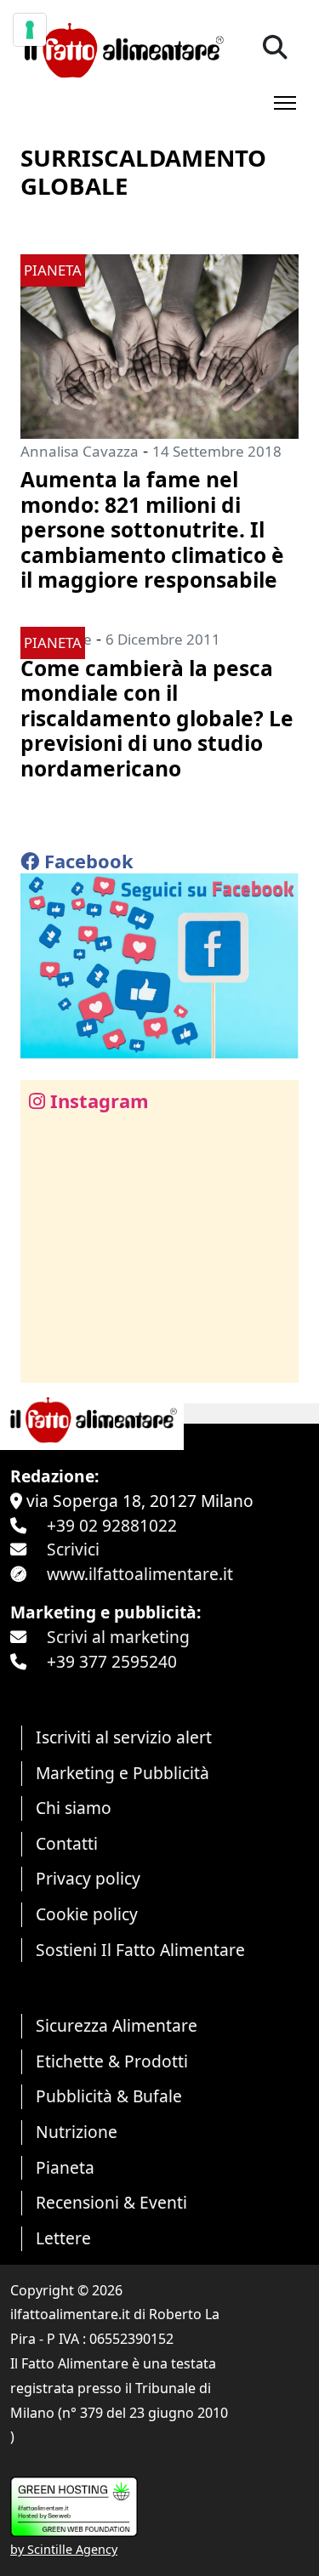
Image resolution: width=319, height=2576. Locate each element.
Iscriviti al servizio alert (124, 1737)
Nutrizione (77, 2132)
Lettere (63, 2238)
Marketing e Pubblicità (122, 1773)
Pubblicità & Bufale (109, 2096)
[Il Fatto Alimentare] (122, 48)
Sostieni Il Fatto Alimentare (140, 1950)
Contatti (67, 1843)
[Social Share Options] (46, 1360)
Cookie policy (87, 1914)
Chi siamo (74, 1808)
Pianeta (65, 2167)
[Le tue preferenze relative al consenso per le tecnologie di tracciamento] (30, 30)
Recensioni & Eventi (111, 2202)
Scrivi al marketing (118, 1637)
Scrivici (73, 1549)
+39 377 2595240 (112, 1661)
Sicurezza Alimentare (117, 2025)
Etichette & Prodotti (112, 2061)
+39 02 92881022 (112, 1525)
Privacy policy (88, 1878)
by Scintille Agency (64, 2549)
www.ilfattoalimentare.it (140, 1574)
